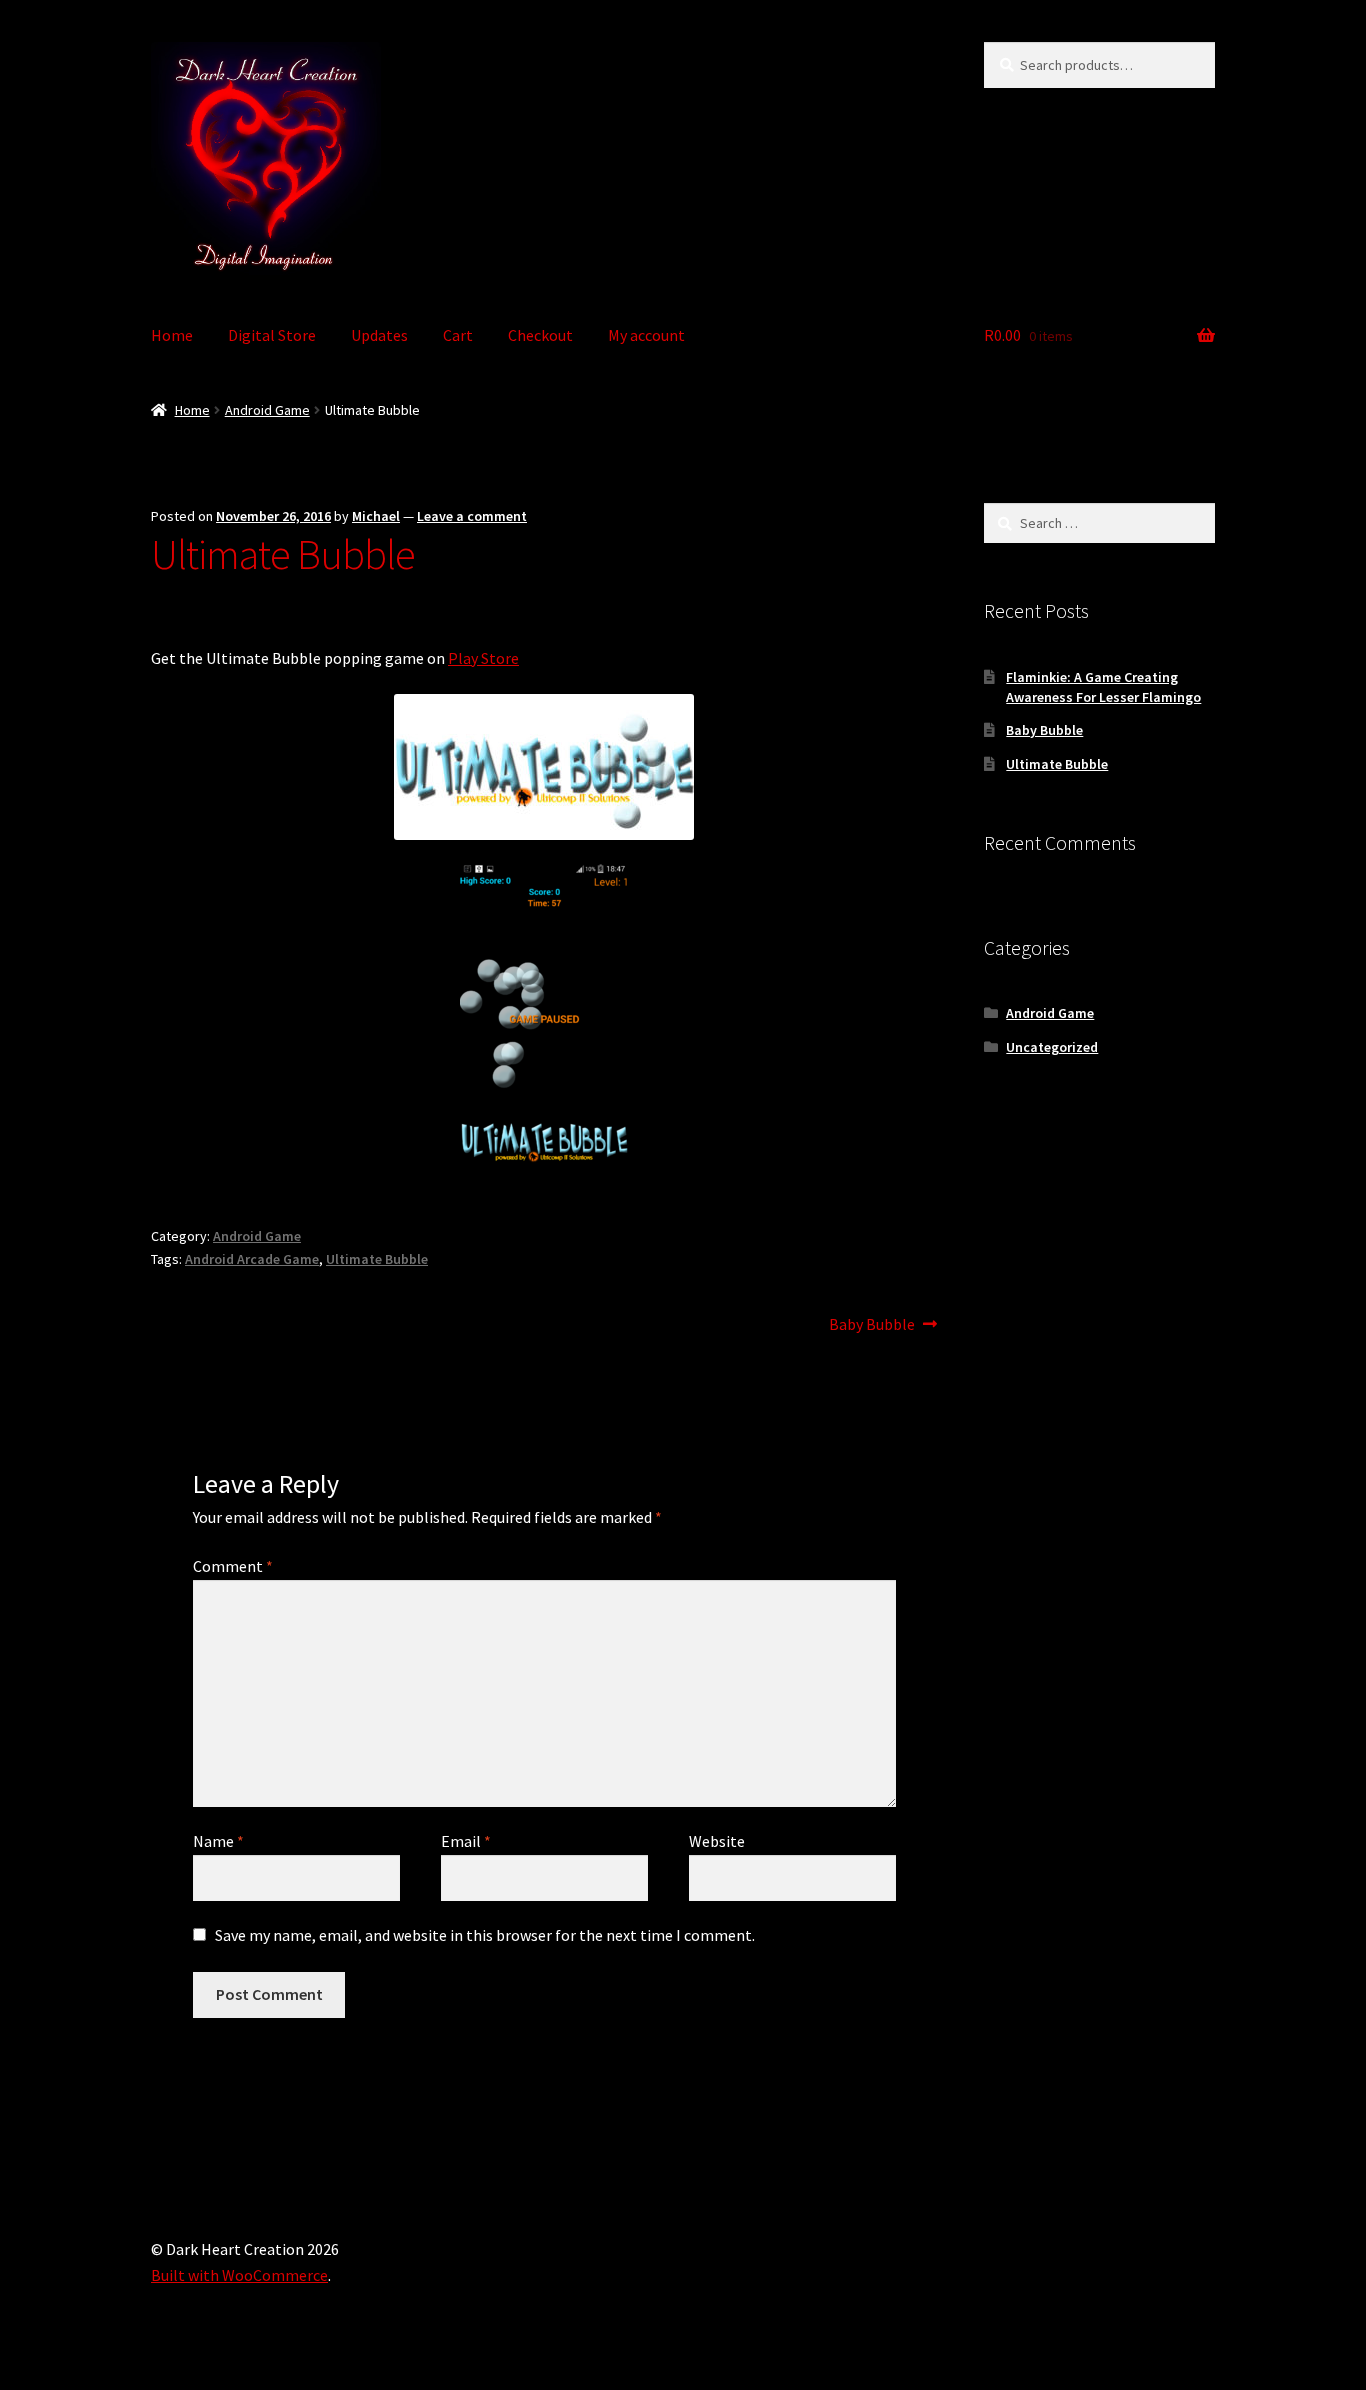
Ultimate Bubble (377, 1259)
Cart (458, 335)
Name (218, 1841)
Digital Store (272, 335)
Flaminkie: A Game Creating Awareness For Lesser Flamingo (1103, 687)
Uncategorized (1052, 1047)
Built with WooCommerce (239, 2275)
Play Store (483, 658)
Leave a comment (472, 516)
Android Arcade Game (252, 1259)
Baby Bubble (872, 1325)
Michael (376, 516)
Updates (379, 335)
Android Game (267, 410)
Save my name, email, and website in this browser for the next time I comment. (485, 1935)
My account (646, 335)
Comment (233, 1566)
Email (466, 1841)
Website (717, 1841)
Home (172, 335)
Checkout (540, 335)
